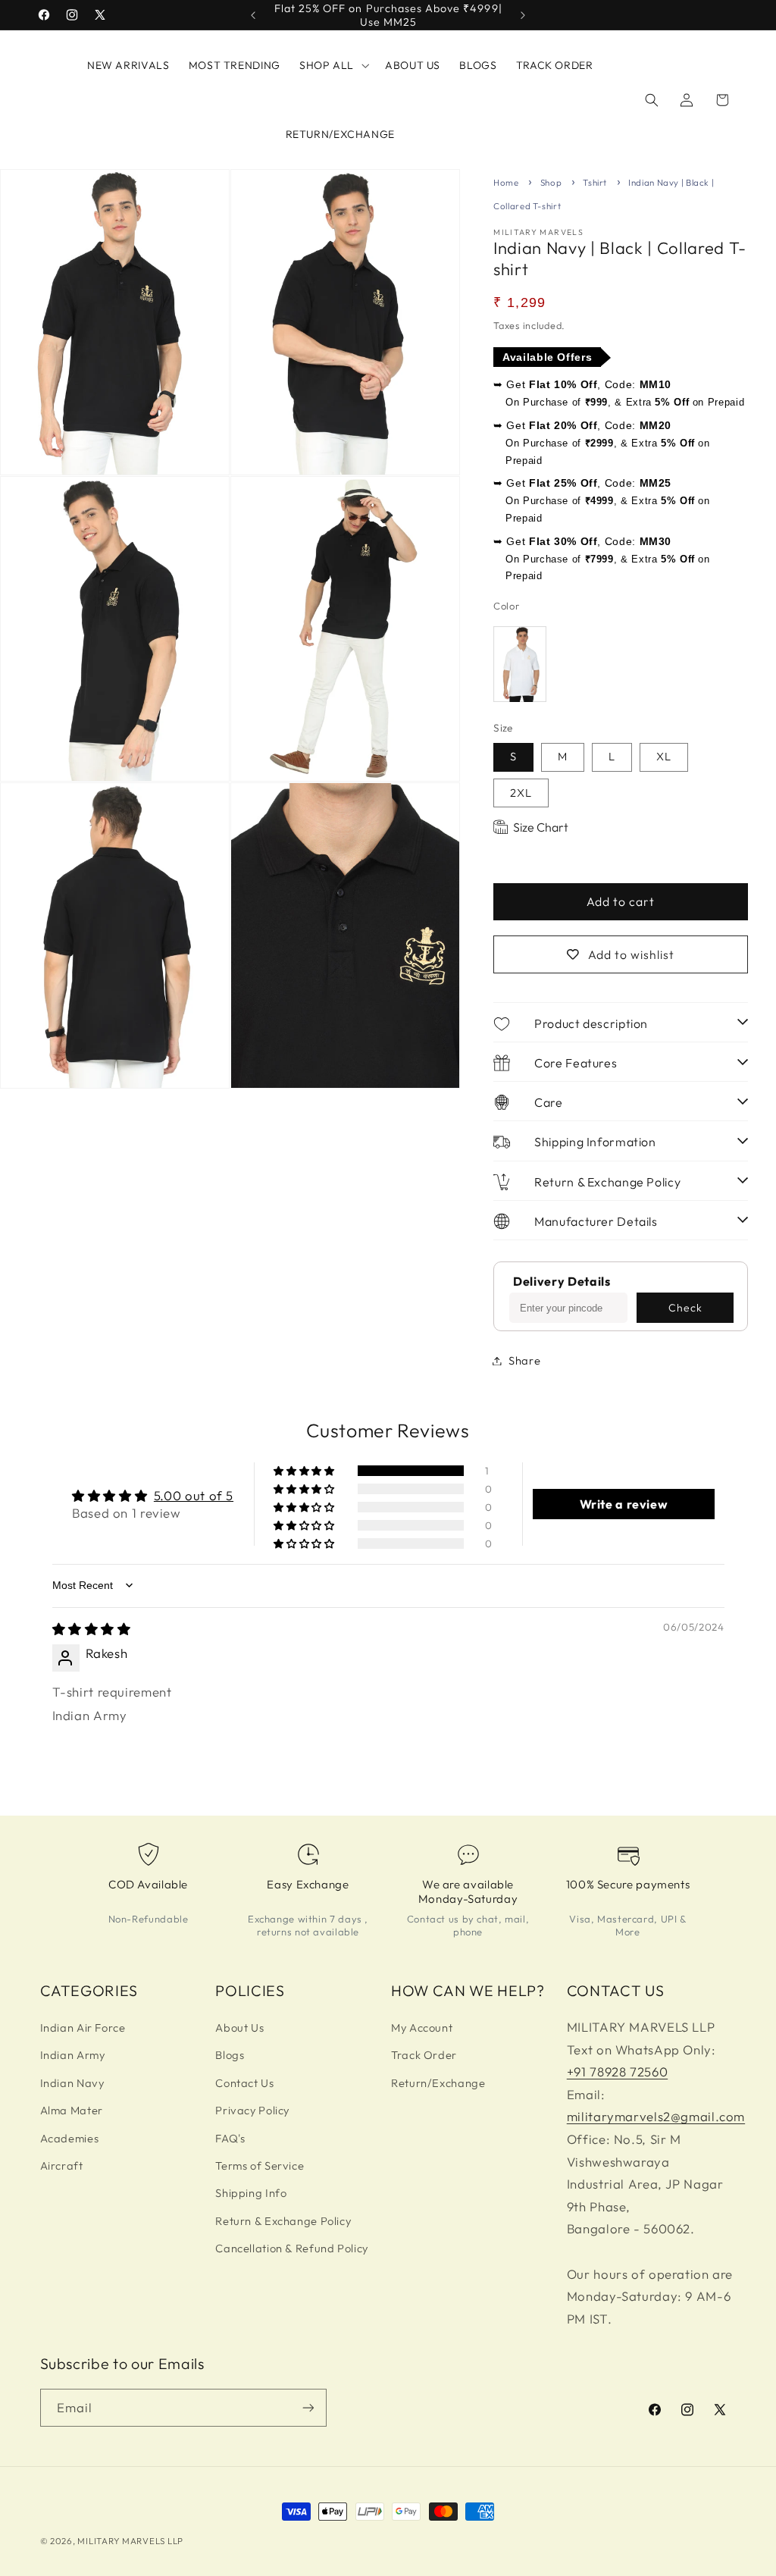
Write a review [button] (624, 1504)
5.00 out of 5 (194, 1495)
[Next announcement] (523, 15)
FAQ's (230, 2138)
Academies (70, 2138)
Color (506, 606)
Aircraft (62, 2165)
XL (664, 756)
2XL (521, 793)
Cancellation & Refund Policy (292, 2248)
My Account (422, 2028)
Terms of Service (260, 2165)
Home (506, 182)
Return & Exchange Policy (283, 2221)
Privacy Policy (252, 2110)
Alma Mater (72, 2110)
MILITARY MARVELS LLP (130, 2541)
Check (685, 1308)
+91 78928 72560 (617, 2071)
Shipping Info (251, 2193)
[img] (92, 1629)
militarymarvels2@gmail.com (656, 2116)
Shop (551, 182)
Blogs (230, 2055)
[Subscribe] (308, 2407)
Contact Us (244, 2083)
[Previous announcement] (253, 15)
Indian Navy (72, 2083)
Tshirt (595, 182)
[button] (332, 65)
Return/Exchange (438, 2083)
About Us (239, 2028)
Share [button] (524, 1360)
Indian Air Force (83, 2028)
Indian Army (73, 2055)
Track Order (424, 2055)
